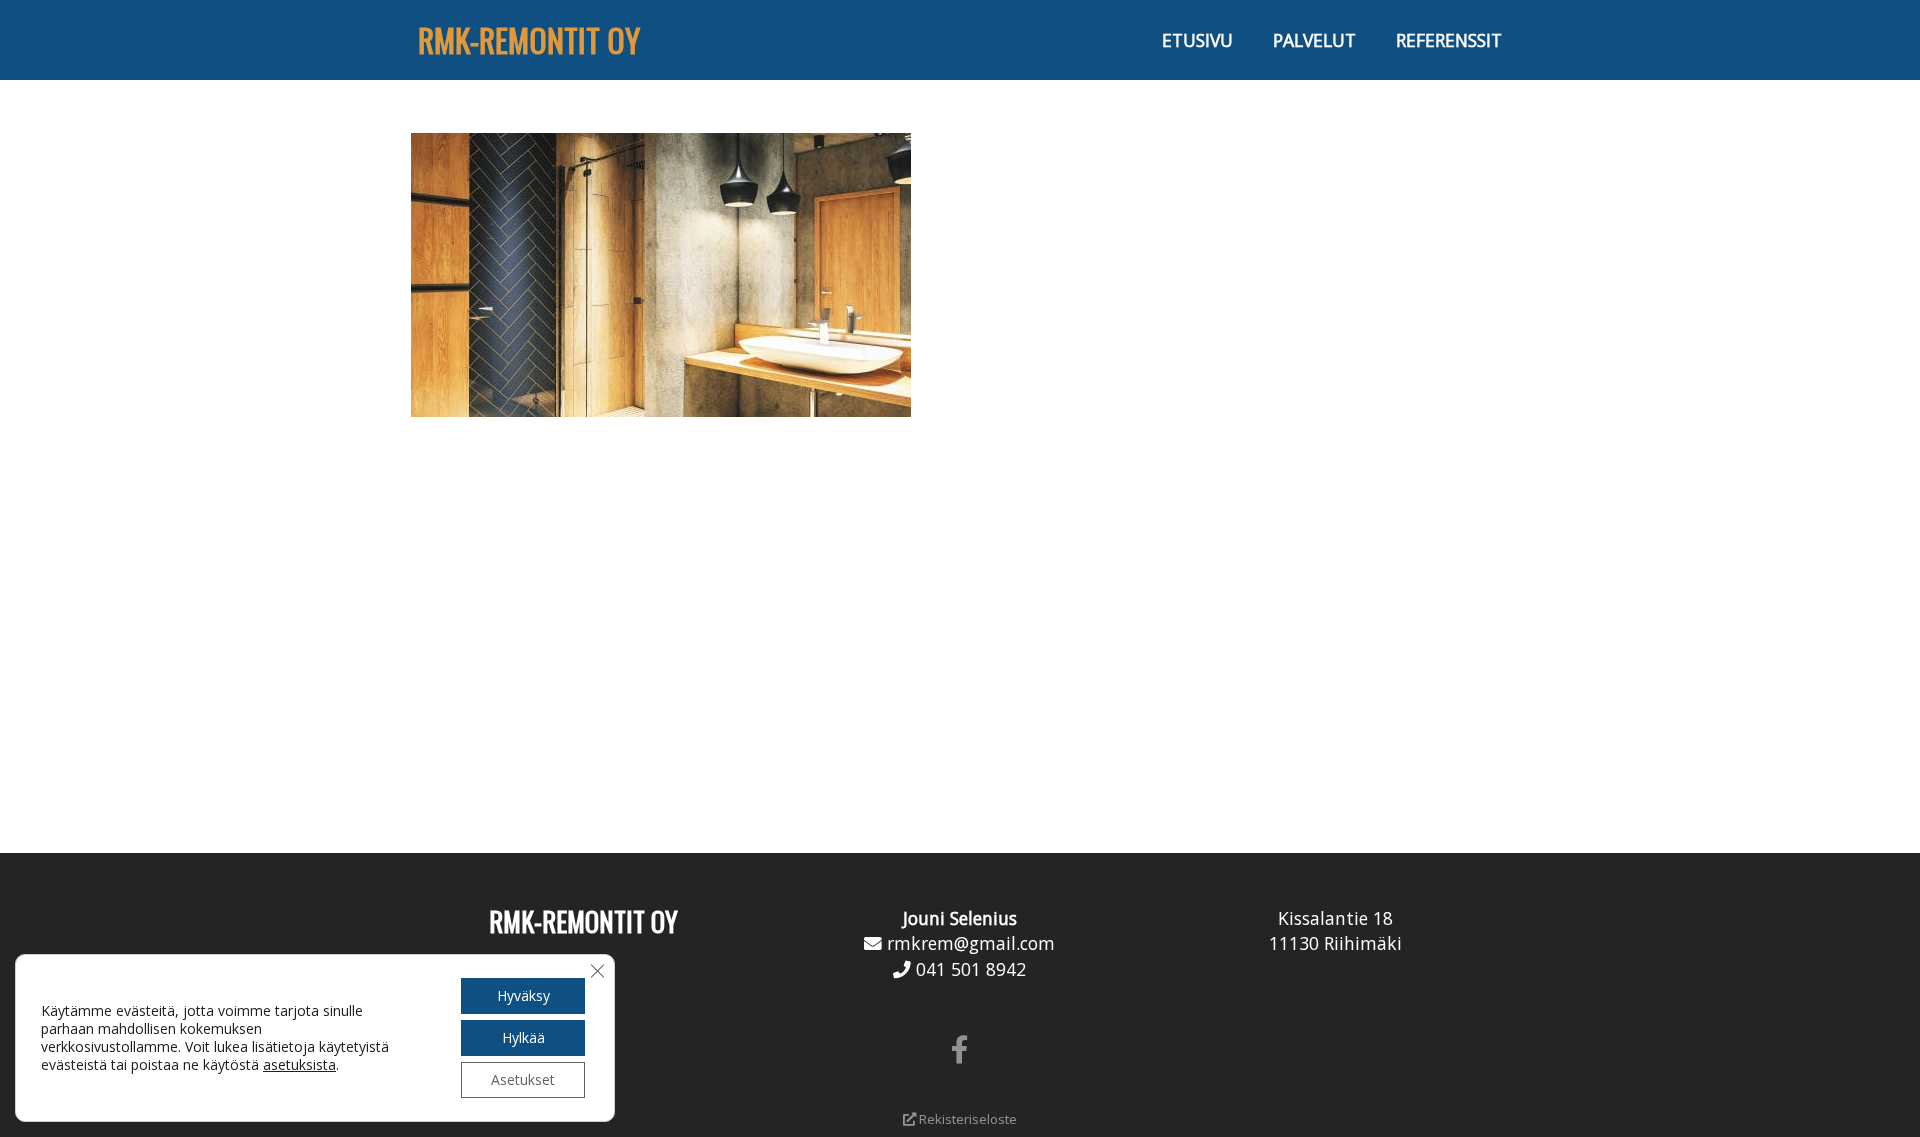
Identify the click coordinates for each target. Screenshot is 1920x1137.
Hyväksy (523, 995)
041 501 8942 (971, 969)
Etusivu (1197, 40)
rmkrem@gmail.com (971, 943)
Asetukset (523, 1079)
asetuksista (299, 1065)
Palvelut (1314, 40)
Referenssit (1449, 40)
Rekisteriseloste (966, 1119)
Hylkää (523, 1037)
